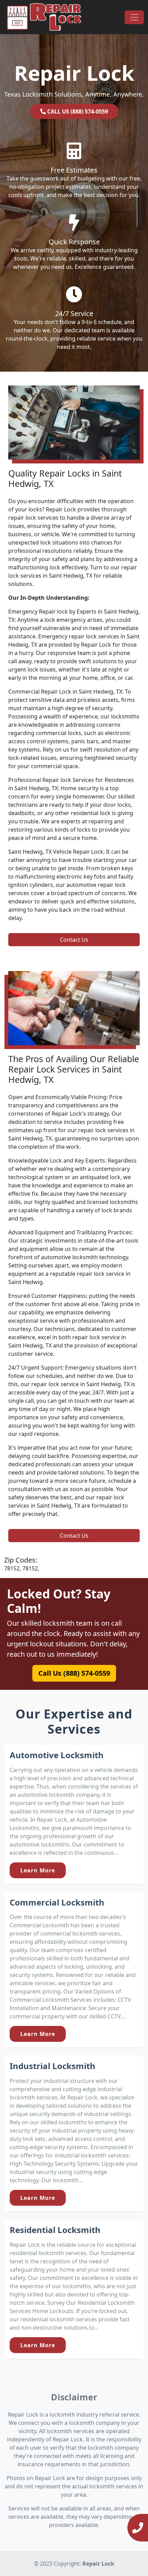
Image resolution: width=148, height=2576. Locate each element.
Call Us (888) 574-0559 (74, 1673)
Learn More (38, 1870)
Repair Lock (98, 2564)
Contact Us (74, 940)
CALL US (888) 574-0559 (77, 111)
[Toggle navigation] (134, 17)
